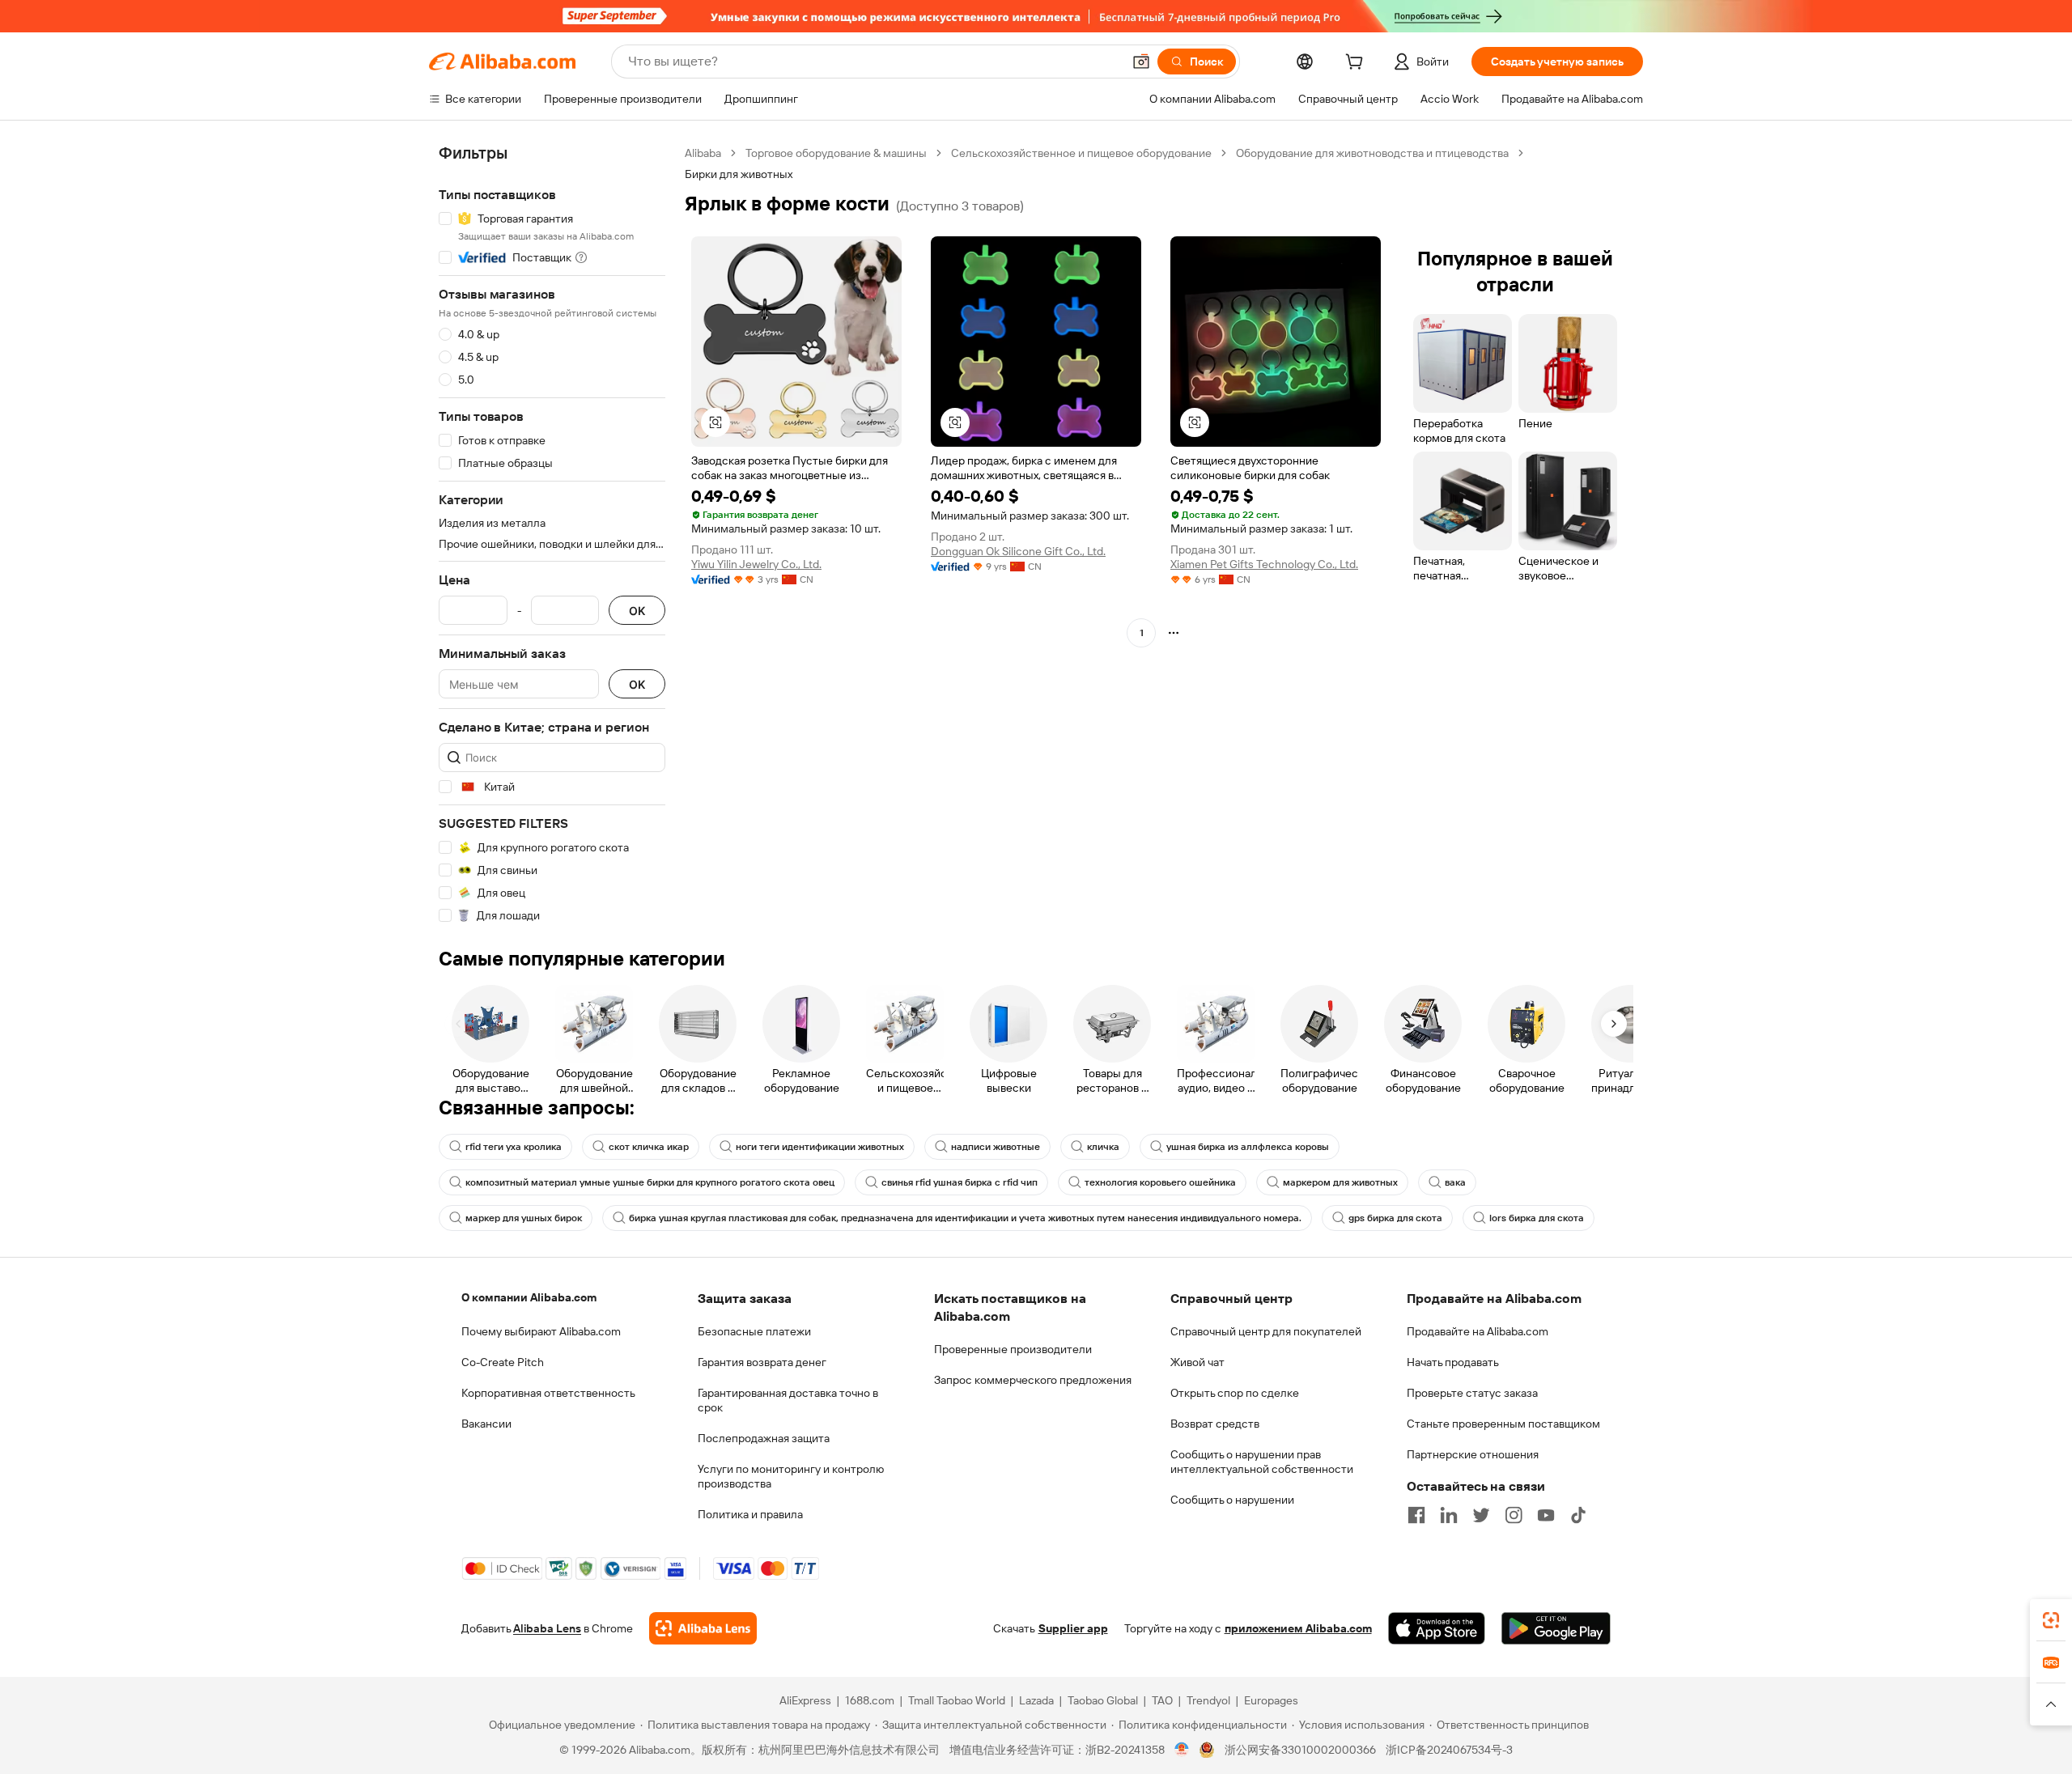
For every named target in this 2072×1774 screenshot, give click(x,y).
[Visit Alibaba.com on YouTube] (1546, 1515)
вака (1455, 1182)
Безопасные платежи (754, 1331)
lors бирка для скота (1537, 1218)
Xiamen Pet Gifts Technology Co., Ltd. (1264, 564)
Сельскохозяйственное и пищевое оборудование (1081, 153)
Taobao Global (1103, 1700)
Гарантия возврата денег (762, 1362)
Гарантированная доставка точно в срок (788, 1400)
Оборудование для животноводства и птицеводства (1372, 153)
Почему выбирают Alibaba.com (541, 1331)
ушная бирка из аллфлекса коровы (1248, 1147)
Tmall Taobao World (957, 1700)
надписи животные (996, 1147)
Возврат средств (1215, 1424)
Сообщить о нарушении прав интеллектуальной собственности (1262, 1462)
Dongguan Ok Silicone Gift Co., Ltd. (1018, 551)
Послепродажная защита (764, 1438)
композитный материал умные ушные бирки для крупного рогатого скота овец (650, 1182)
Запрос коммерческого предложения (1033, 1380)
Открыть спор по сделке (1235, 1393)
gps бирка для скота (1395, 1218)
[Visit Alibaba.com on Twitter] (1481, 1515)
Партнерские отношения (1473, 1454)
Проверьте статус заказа (1472, 1393)
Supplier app (1073, 1628)
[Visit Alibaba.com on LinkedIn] (1449, 1515)
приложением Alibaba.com (1298, 1628)
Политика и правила (750, 1514)
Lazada (1036, 1700)
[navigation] (552, 535)
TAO (1162, 1700)
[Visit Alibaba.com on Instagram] (1514, 1515)
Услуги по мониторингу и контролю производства (791, 1476)
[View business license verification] (1182, 1750)
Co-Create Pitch (503, 1362)
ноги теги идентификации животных (820, 1147)
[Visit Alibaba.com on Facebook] (1416, 1515)
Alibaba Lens (547, 1628)
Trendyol (1208, 1700)
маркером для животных (1340, 1182)
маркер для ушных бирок (524, 1218)
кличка (1103, 1147)
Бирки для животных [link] (739, 174)
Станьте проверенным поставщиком (1503, 1424)
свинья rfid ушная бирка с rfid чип (960, 1182)
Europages (1271, 1700)
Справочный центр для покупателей (1266, 1331)
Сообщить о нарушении (1232, 1500)
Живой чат (1197, 1362)
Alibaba (703, 153)
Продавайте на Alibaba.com (1478, 1331)
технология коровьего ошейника (1160, 1182)
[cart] (1357, 64)
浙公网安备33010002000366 (1300, 1750)
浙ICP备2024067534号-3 (1449, 1750)
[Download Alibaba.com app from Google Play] (1556, 1628)
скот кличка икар (649, 1147)
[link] (2051, 1620)
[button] (1141, 62)
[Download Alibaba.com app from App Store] (1437, 1628)
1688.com (870, 1700)
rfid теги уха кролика (514, 1147)
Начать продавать (1453, 1362)
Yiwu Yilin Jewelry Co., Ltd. (756, 564)
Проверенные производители (1013, 1349)
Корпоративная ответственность (548, 1393)
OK (637, 611)
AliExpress (805, 1700)
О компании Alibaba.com (529, 1297)
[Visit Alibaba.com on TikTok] (1578, 1515)
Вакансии (486, 1424)
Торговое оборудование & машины (836, 153)
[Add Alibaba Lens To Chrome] (703, 1628)
